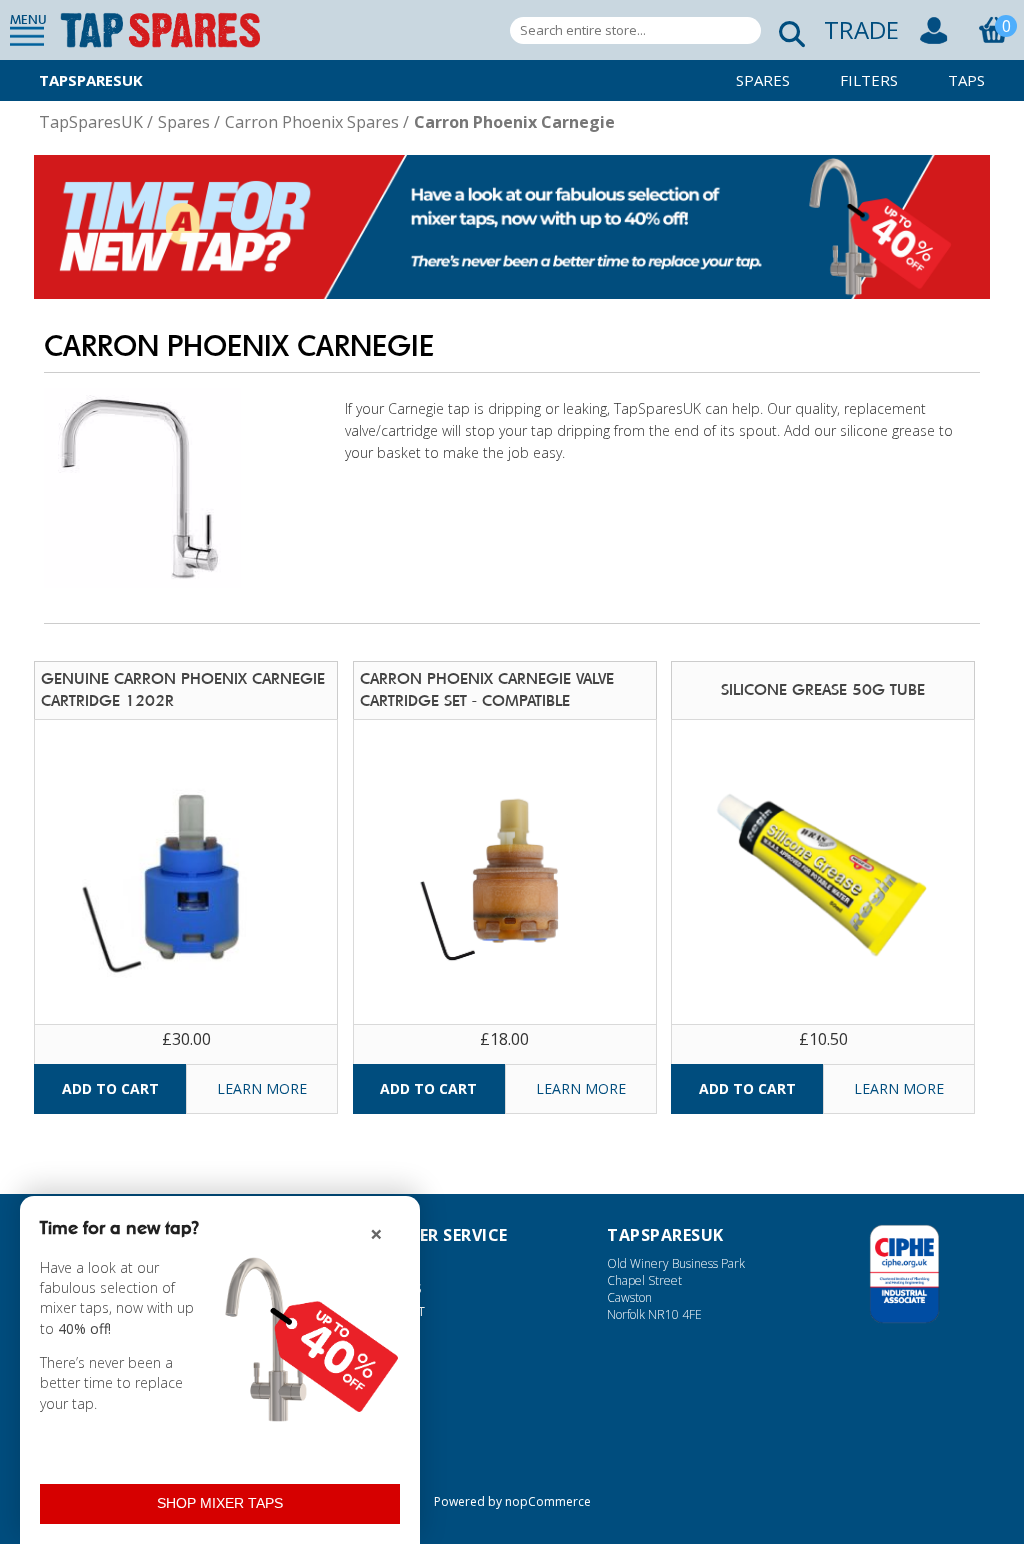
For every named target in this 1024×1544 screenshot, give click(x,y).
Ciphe (904, 1274)
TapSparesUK (91, 80)
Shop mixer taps (220, 1503)
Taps (966, 80)
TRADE (861, 29)
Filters (869, 80)
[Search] (786, 30)
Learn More (262, 1088)
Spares (763, 80)
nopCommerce (548, 1501)
